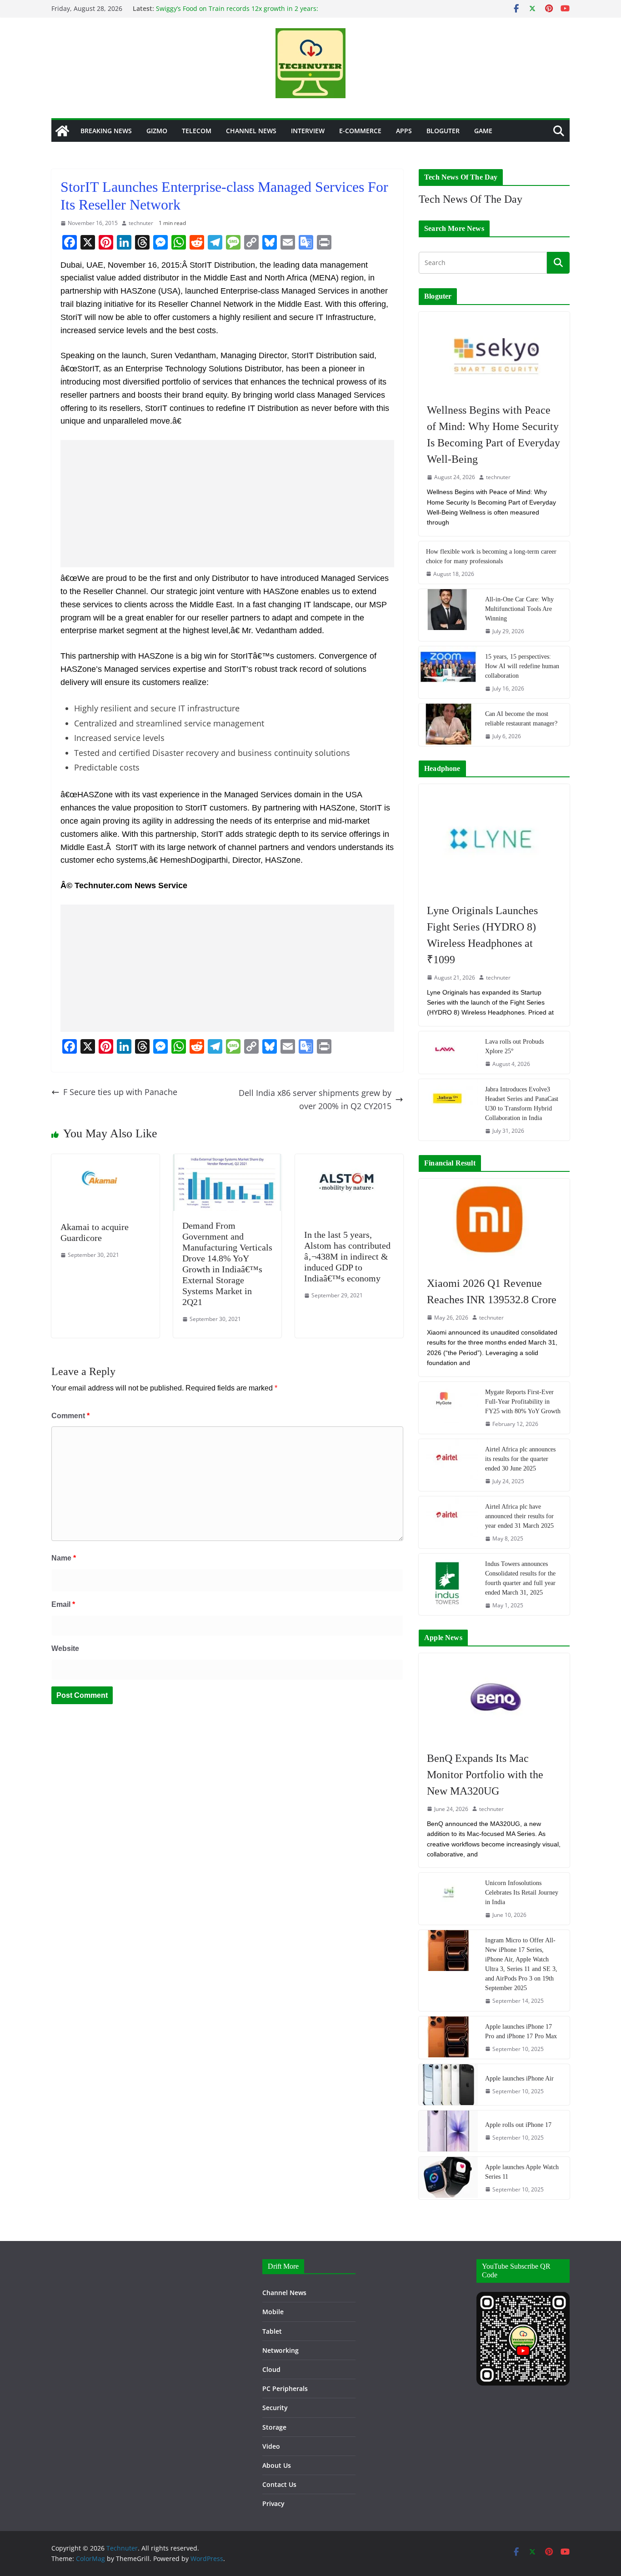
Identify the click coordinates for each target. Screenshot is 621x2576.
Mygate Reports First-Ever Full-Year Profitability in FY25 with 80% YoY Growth (523, 1402)
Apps (404, 131)
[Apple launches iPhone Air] (448, 2085)
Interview (308, 131)
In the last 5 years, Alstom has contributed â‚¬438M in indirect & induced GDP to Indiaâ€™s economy (347, 1256)
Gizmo (157, 131)
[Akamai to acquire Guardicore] (105, 1160)
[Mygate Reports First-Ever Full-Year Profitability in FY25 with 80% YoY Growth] (448, 1408)
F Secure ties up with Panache (120, 1092)
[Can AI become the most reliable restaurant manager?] (448, 725)
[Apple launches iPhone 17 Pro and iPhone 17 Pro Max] (448, 2038)
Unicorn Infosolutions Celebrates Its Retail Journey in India (522, 1893)
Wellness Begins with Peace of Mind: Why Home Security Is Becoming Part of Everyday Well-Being (493, 435)
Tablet (272, 2331)
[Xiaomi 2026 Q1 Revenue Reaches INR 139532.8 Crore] (494, 1223)
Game (483, 131)
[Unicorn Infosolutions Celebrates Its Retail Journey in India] (448, 1899)
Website (65, 1648)
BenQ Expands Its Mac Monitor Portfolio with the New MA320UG (485, 1775)
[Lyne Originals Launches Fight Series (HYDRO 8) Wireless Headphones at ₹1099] (494, 839)
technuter (141, 223)
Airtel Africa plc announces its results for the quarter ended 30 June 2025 (520, 1459)
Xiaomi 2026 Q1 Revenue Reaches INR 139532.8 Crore (492, 1291)
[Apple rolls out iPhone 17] (448, 2131)
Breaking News (106, 131)
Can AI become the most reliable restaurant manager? (521, 719)
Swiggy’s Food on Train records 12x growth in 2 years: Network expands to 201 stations (237, 13)
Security (275, 2408)
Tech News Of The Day (471, 199)
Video (271, 2446)
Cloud (271, 2369)
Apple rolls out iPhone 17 (518, 2125)
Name (64, 1558)
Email (63, 1604)
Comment (70, 1416)
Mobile (273, 2312)
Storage (274, 2427)
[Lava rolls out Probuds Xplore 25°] (448, 1053)
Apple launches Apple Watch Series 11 (522, 2172)
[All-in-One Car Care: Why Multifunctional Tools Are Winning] (448, 615)
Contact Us (279, 2484)
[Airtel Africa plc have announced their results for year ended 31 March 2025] (448, 1522)
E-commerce (360, 131)
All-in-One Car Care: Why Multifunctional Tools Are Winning (519, 609)
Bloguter (443, 131)
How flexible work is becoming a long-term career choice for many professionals (491, 556)
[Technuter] (62, 131)
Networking (280, 2350)
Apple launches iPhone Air (519, 2078)
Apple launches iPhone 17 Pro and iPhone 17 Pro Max (521, 2031)
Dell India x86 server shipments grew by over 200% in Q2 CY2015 (315, 1099)
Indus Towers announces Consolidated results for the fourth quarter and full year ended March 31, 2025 (520, 1578)
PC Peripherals (285, 2388)
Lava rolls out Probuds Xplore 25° (514, 1046)
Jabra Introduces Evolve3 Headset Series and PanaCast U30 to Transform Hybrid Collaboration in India (522, 1104)
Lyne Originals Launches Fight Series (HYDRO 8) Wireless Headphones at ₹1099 (482, 935)
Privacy (273, 2503)
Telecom (197, 131)
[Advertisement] (227, 504)
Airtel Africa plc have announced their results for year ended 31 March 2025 (519, 1516)
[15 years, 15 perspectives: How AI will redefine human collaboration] (448, 672)
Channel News (251, 131)
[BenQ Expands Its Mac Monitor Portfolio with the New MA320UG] (494, 1697)
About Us (277, 2465)
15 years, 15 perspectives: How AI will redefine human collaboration (522, 666)
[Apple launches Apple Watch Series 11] (448, 2178)
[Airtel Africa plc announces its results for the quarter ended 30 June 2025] (448, 1465)
